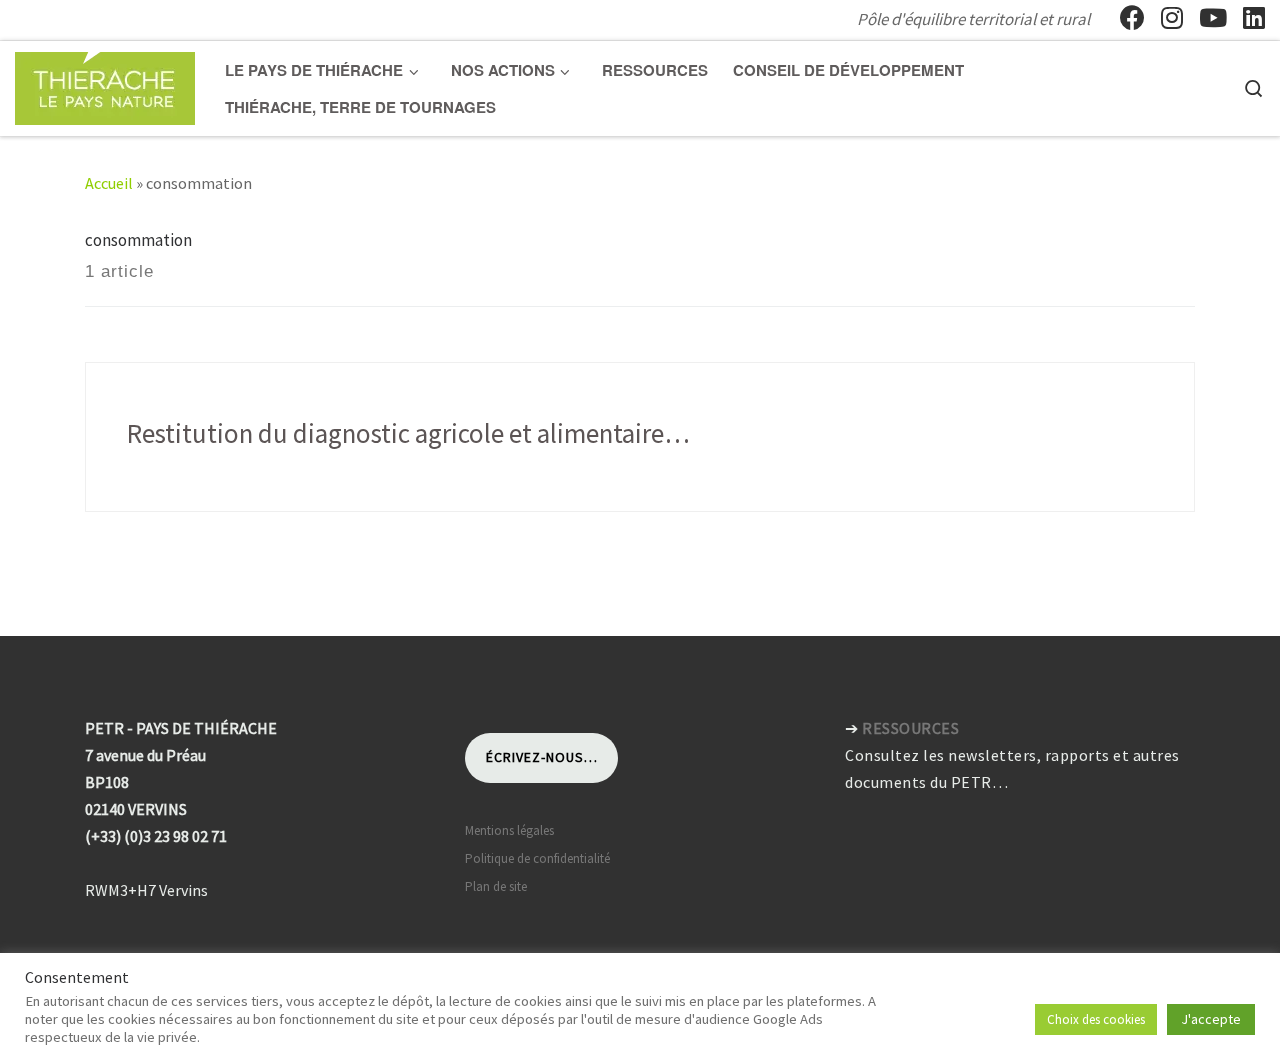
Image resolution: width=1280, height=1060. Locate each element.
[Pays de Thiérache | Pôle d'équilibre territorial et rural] (105, 84)
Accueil (109, 183)
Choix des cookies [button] (1096, 1019)
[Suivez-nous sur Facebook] (1132, 18)
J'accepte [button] (1211, 1019)
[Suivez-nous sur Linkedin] (1254, 18)
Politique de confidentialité (537, 858)
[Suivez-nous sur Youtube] (1213, 18)
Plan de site (496, 886)
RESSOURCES (910, 728)
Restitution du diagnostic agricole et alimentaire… (408, 433)
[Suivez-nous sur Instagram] (1172, 18)
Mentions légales (509, 830)
